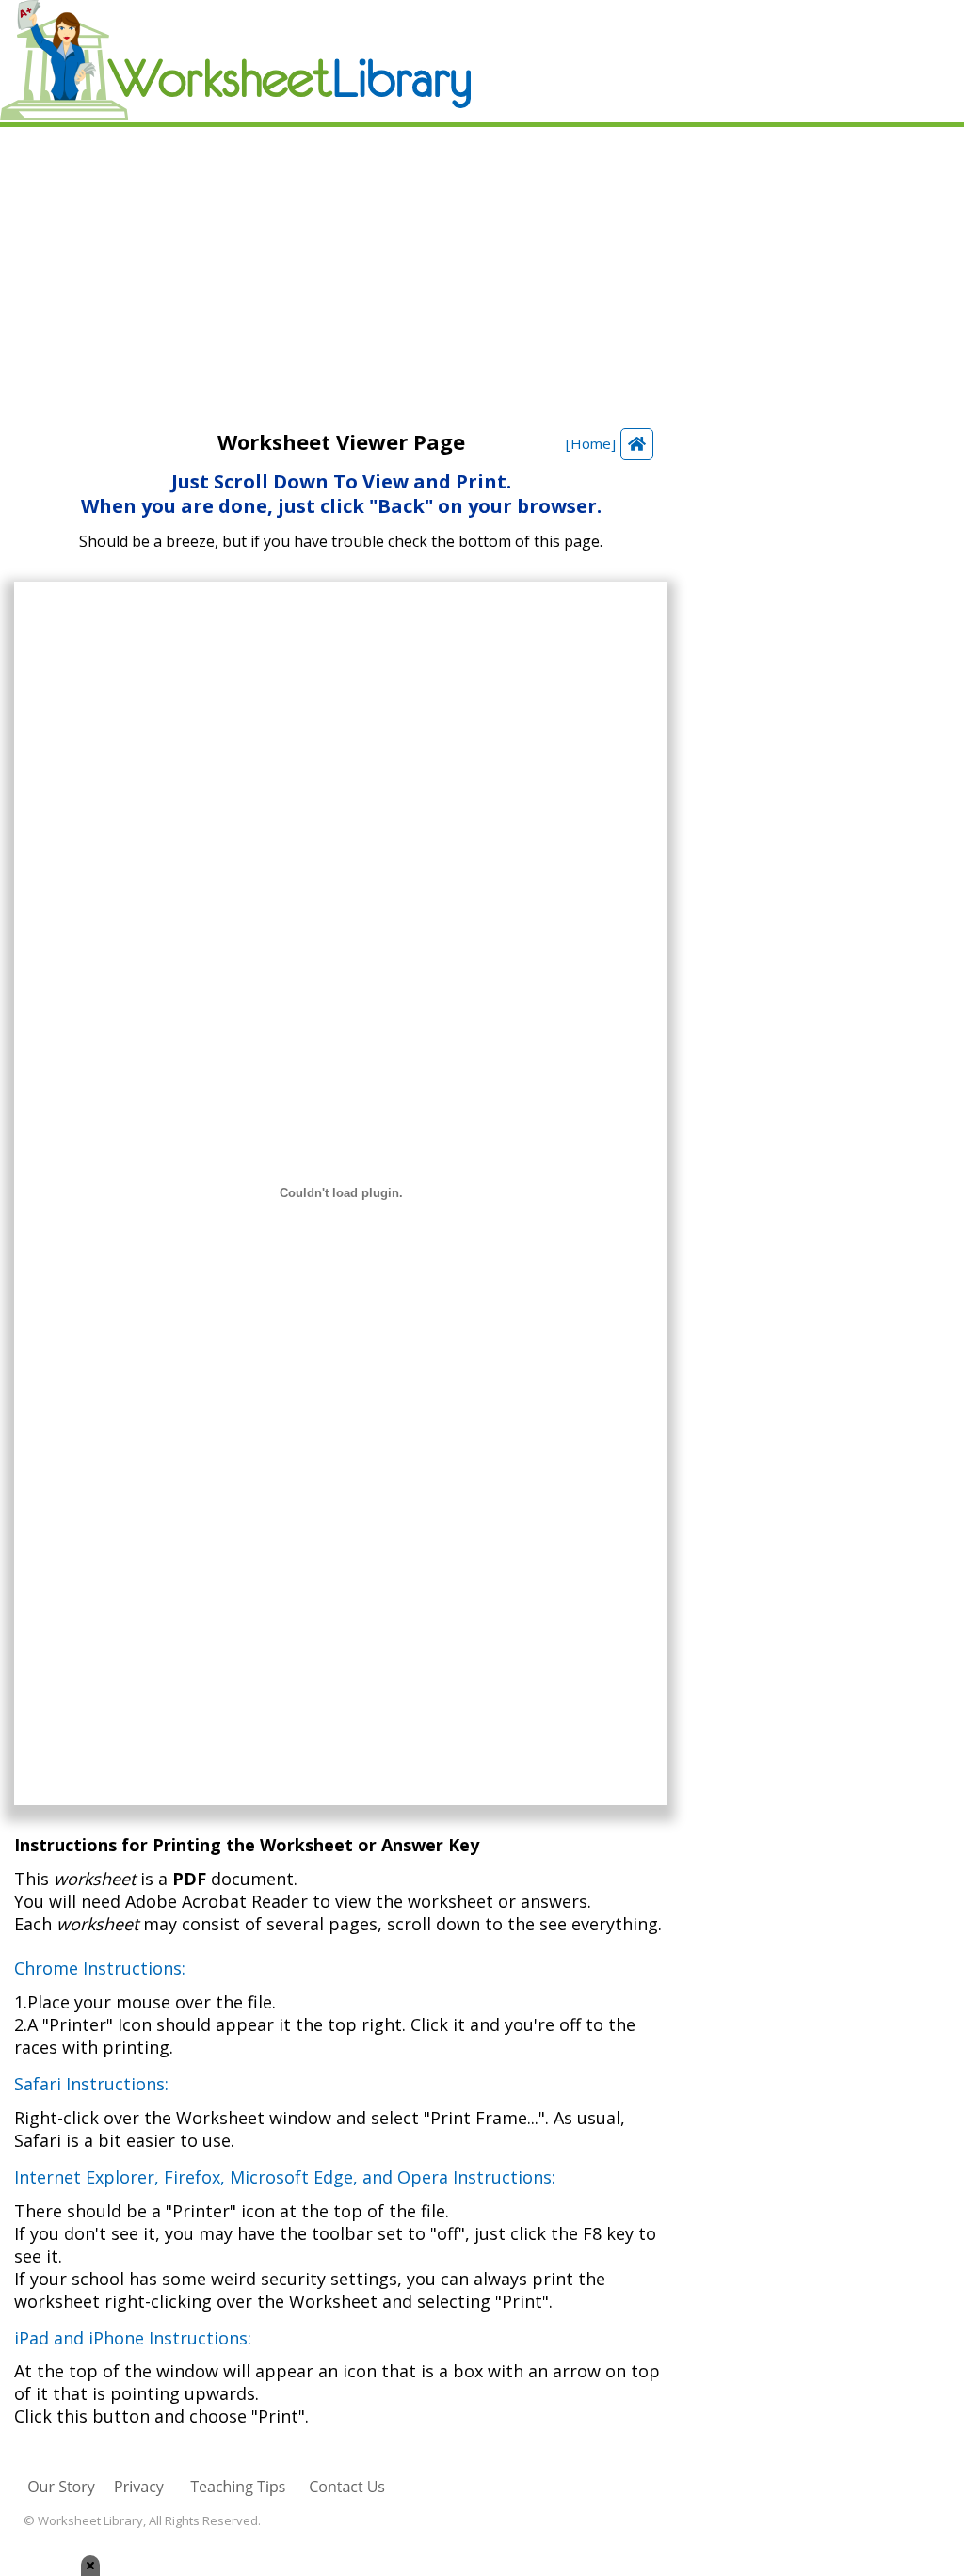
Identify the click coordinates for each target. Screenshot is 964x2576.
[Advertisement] (482, 268)
